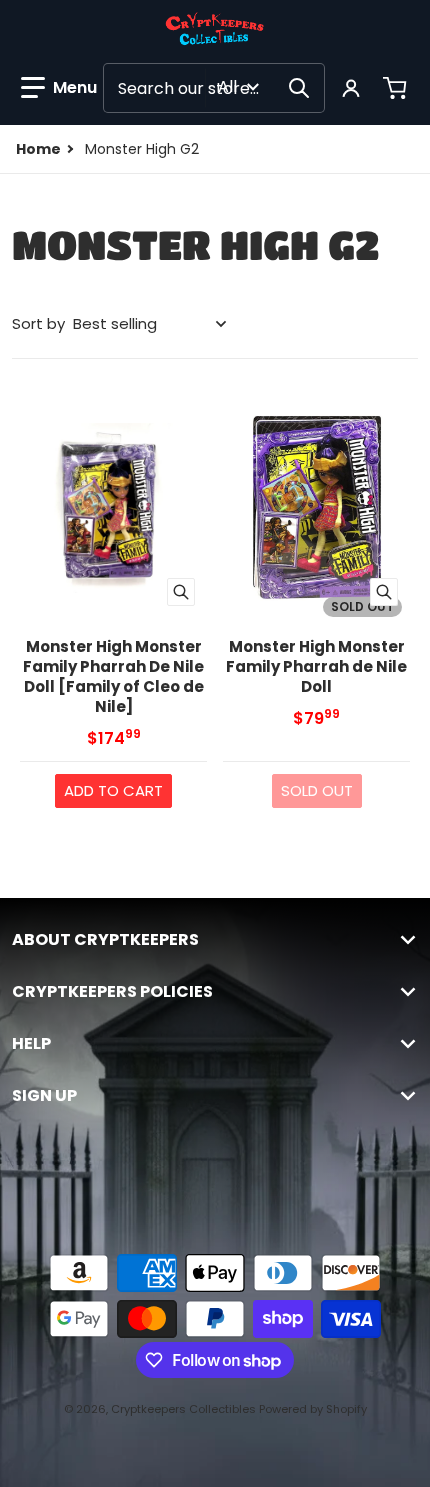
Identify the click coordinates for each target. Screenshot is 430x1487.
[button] (59, 88)
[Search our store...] (299, 88)
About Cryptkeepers (105, 940)
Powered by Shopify (313, 1409)
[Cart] (397, 88)
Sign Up (44, 1096)
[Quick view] (181, 592)
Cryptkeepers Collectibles (185, 1409)
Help (31, 1044)
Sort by (38, 323)
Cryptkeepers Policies (112, 992)
